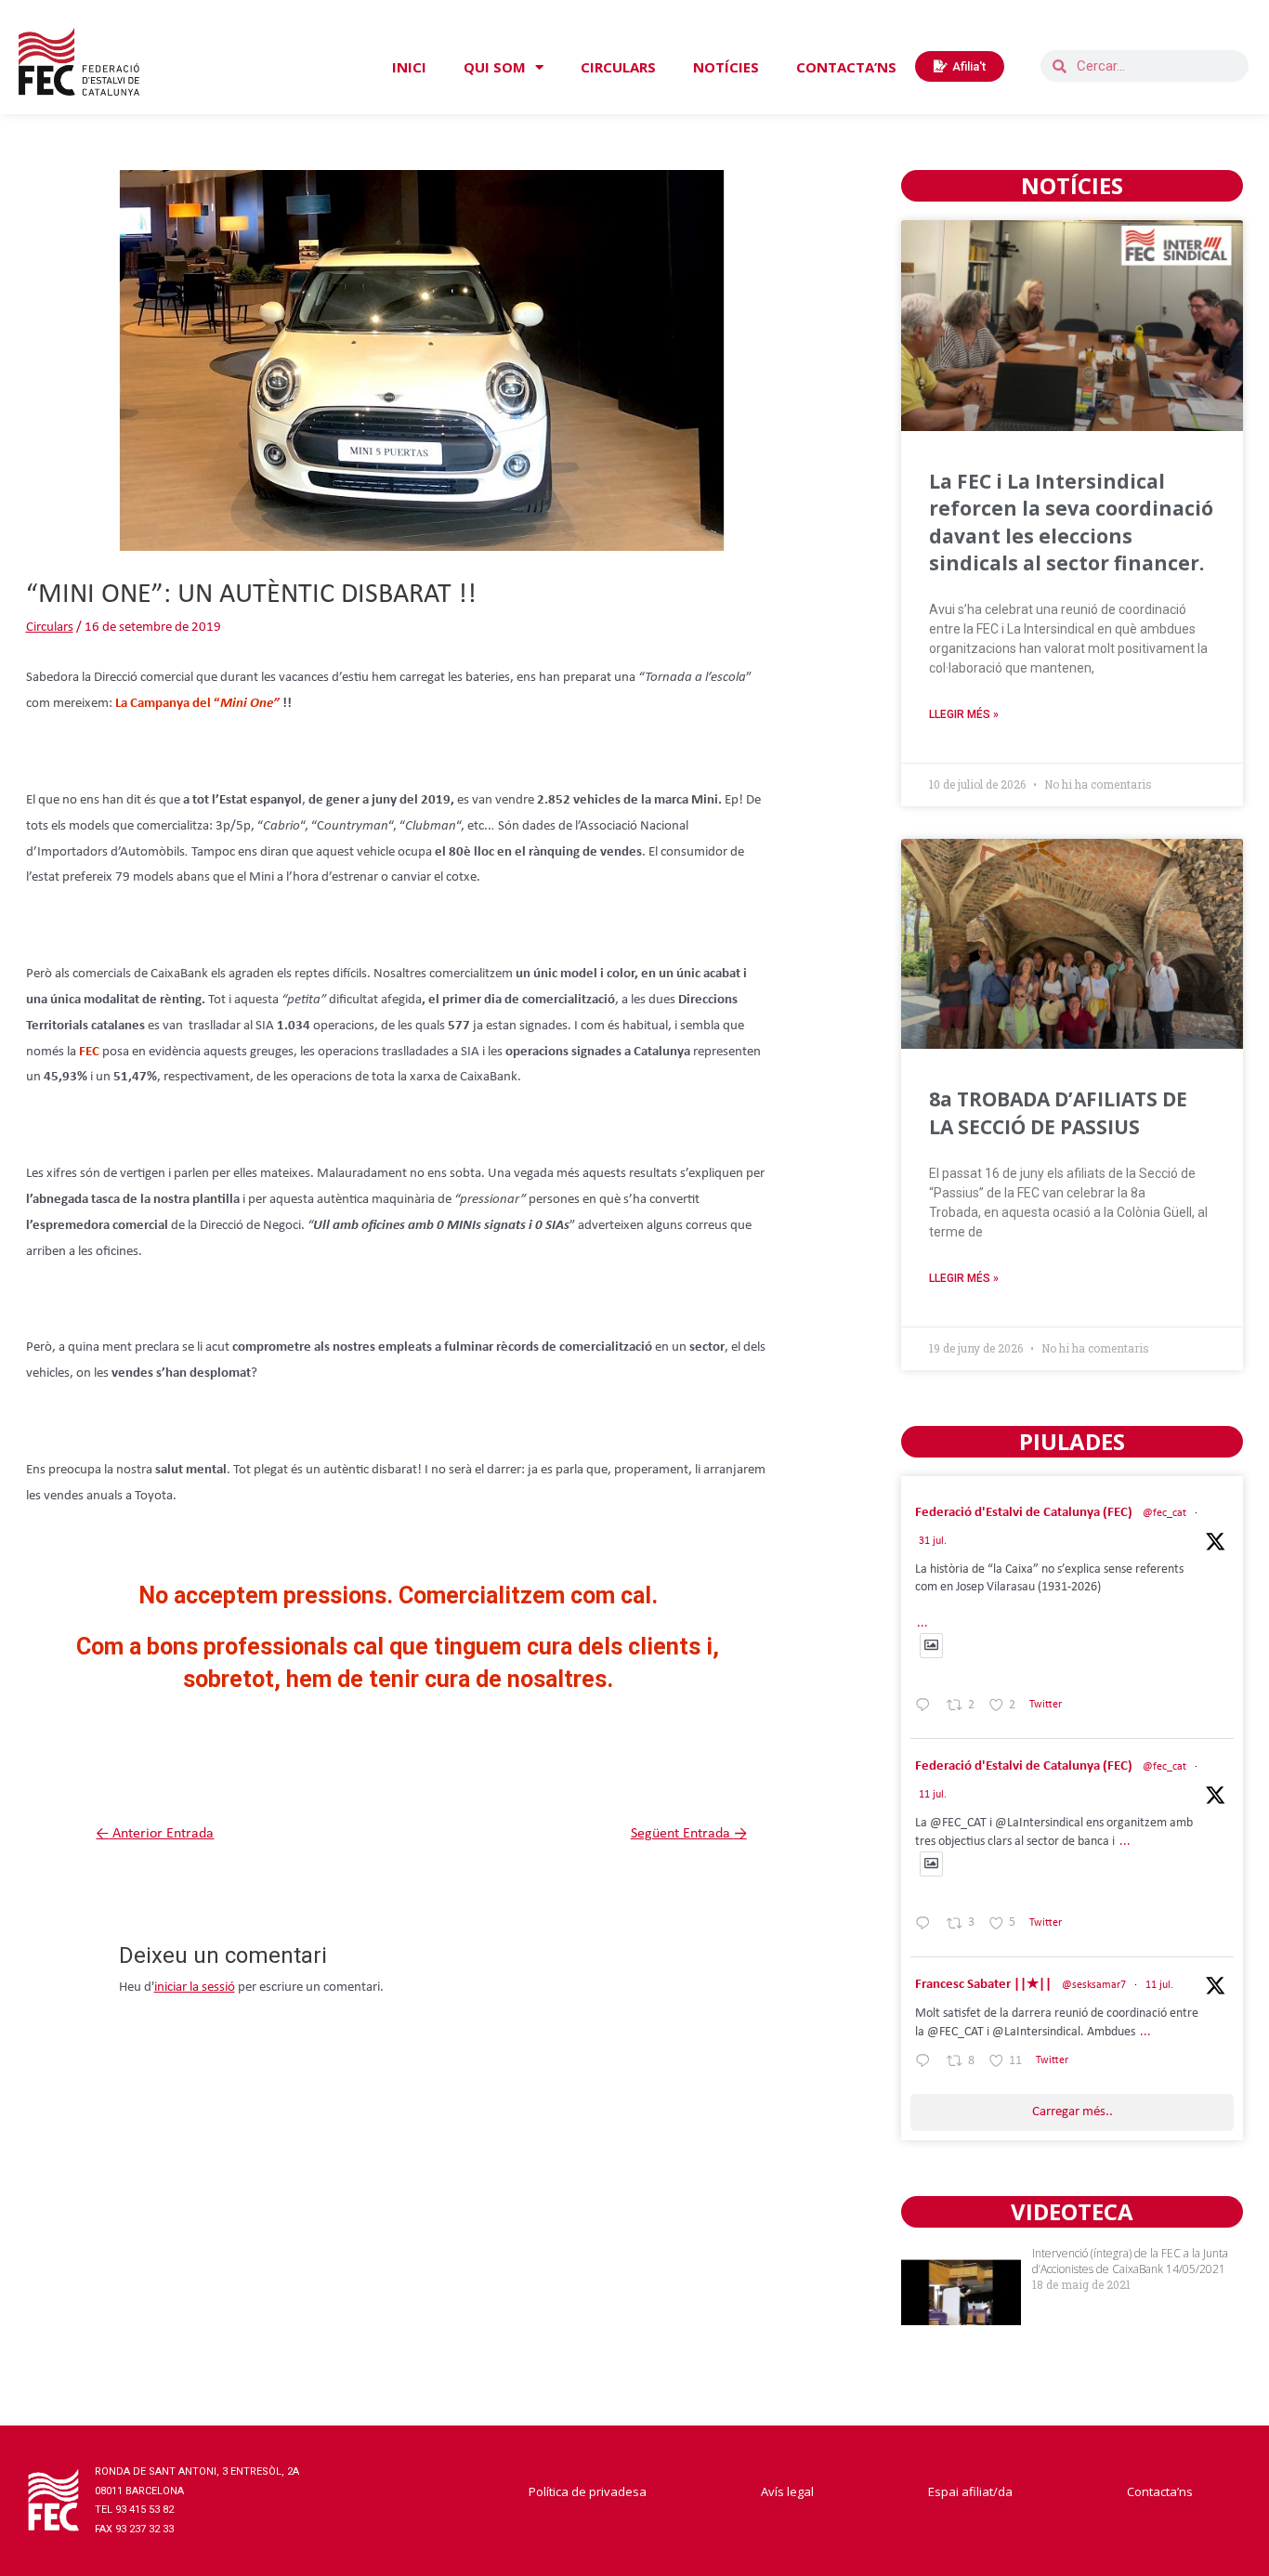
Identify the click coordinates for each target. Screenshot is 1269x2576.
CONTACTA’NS (846, 67)
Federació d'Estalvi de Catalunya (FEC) (1024, 1513)
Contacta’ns (1160, 2491)
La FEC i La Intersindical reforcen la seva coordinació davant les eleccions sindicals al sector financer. (1071, 522)
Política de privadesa (588, 2491)
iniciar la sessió (195, 1988)
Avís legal (787, 2491)
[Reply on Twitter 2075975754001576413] (927, 1927)
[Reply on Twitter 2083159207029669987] (927, 1708)
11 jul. (933, 1795)
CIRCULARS (618, 67)
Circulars (50, 628)
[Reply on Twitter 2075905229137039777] (927, 2064)
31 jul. (933, 1541)
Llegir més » (964, 714)
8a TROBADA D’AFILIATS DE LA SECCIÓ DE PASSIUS (1058, 1112)
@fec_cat (1164, 1513)
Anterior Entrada (155, 1834)
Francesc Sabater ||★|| (983, 1985)
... (922, 1623)
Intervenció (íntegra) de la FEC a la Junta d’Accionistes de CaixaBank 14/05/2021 (1130, 2261)
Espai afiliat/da (970, 2491)
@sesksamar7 (1094, 1985)
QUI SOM (495, 67)
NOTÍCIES (726, 67)
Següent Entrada (689, 1834)
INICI (409, 67)
